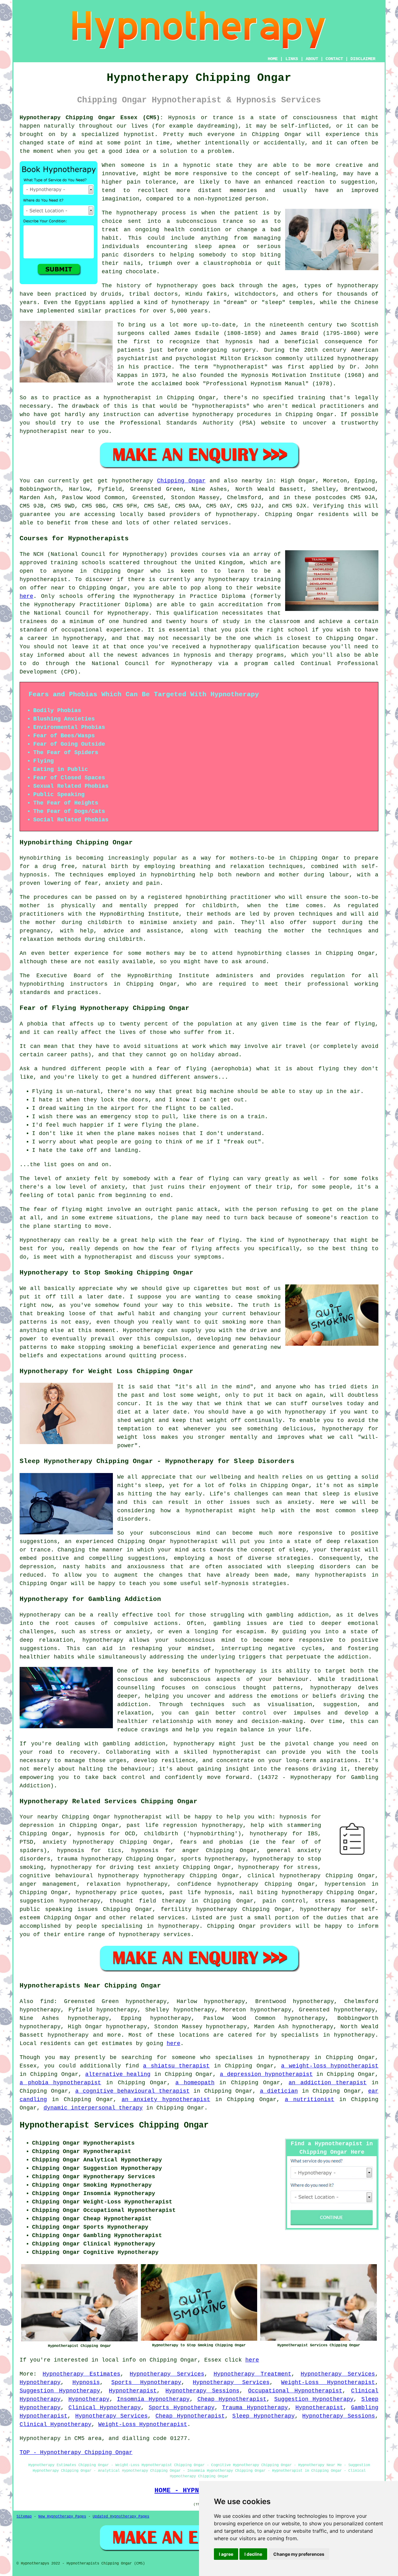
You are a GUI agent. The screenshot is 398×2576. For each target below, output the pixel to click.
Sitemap (24, 2517)
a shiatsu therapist (176, 2066)
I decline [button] (253, 2554)
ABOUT (312, 59)
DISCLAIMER (363, 59)
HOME (273, 59)
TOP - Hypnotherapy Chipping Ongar (76, 2452)
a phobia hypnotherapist (60, 2083)
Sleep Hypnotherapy (264, 2416)
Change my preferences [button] (299, 2554)
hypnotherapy (137, 213)
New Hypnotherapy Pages (62, 2517)
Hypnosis (86, 2382)
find (47, 2001)
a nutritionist (310, 2100)
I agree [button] (226, 2554)
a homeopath (195, 2083)
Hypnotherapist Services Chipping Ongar (114, 2125)
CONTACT (334, 59)
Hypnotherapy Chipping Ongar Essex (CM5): (91, 118)
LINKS (292, 59)
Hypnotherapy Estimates (81, 2374)
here (26, 596)
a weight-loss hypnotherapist (330, 2066)
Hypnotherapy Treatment (252, 2374)
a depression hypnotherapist (266, 2074)
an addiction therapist (328, 2083)
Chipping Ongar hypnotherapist (112, 1817)
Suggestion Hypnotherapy (60, 2391)
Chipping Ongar (181, 481)
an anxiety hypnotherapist (166, 2100)
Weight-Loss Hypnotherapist (328, 2382)
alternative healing (118, 2074)
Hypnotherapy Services (167, 2374)
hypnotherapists (221, 406)
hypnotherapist (240, 367)
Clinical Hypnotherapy (105, 2408)
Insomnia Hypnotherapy (153, 2399)
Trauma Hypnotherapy (255, 2408)
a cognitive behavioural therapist (132, 2091)
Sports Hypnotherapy (146, 2382)
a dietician (279, 2091)
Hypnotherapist (133, 2391)
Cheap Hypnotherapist (232, 2399)
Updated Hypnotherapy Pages (121, 2517)
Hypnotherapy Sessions (202, 2391)
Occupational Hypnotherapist (295, 2391)
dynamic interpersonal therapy (93, 2108)
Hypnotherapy (40, 2382)
